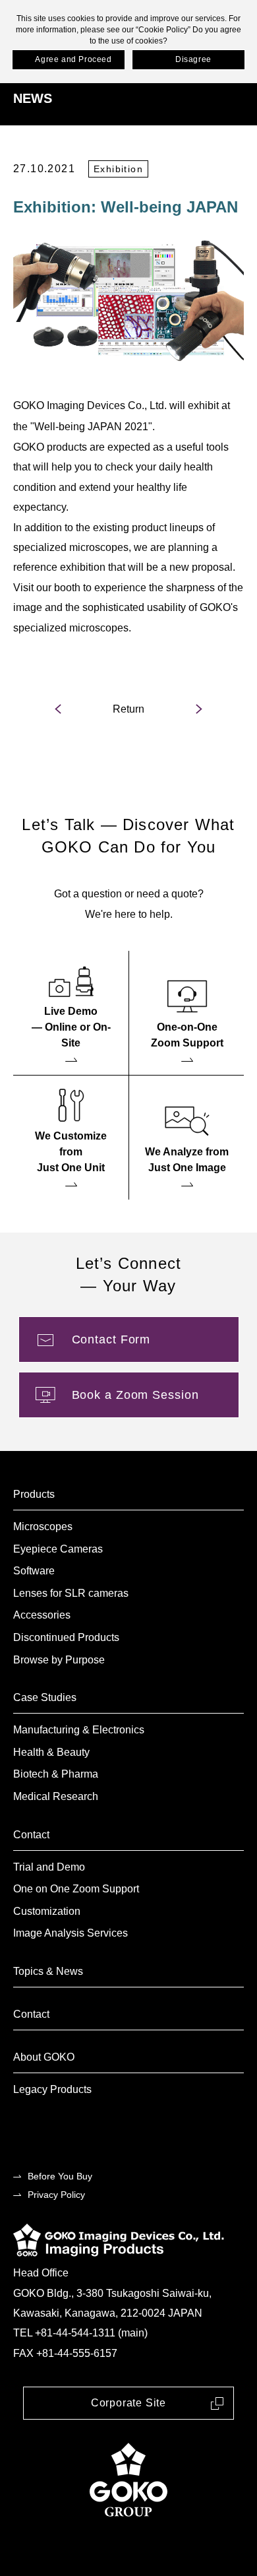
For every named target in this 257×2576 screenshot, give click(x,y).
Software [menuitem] (34, 1571)
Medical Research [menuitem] (56, 1796)
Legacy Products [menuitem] (52, 2089)
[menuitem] (71, 1013)
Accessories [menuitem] (42, 1615)
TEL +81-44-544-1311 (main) (80, 2333)
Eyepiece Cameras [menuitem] (58, 1549)
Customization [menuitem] (47, 1911)
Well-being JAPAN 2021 (91, 427)
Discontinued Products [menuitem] (66, 1637)
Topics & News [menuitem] (48, 1971)
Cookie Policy (163, 30)
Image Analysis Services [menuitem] (71, 1933)
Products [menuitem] (34, 1494)
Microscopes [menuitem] (43, 1527)
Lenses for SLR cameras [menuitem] (71, 1593)
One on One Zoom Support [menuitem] (76, 1889)
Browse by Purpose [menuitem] (59, 1660)
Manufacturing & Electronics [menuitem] (79, 1730)
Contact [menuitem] (31, 1835)
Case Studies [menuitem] (45, 1697)
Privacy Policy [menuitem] (56, 2195)
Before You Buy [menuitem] (60, 2176)
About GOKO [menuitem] (44, 2057)
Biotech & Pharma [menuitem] (56, 1774)
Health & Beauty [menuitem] (51, 1752)
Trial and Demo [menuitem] (49, 1867)
